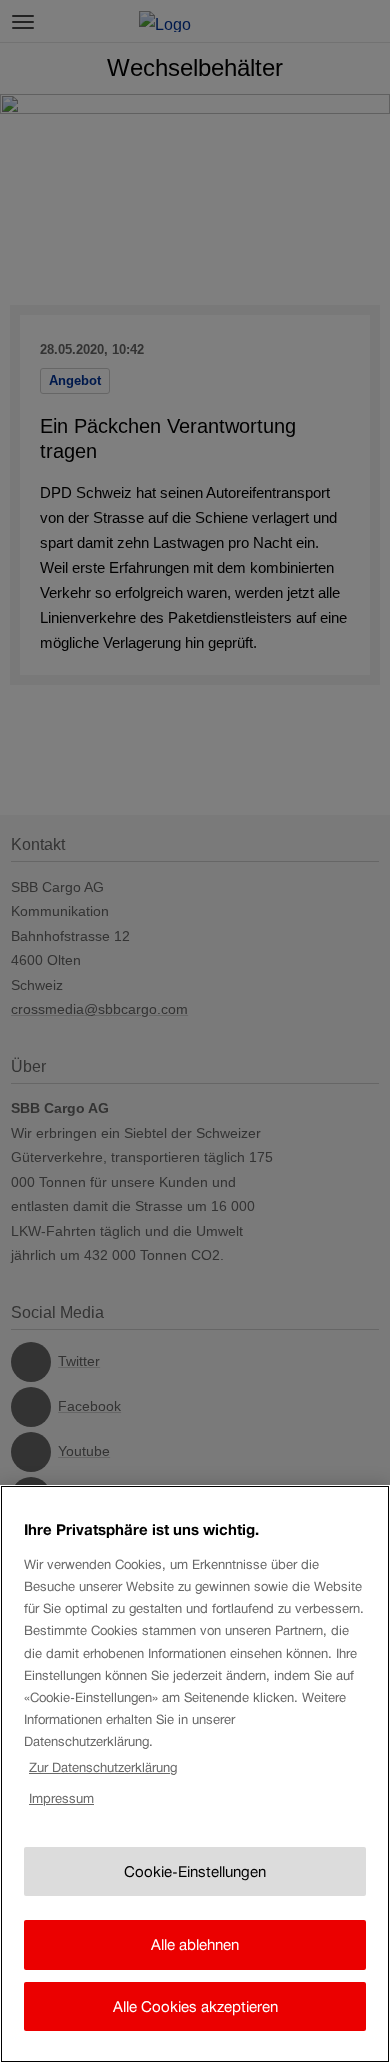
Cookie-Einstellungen (195, 1871)
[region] (195, 1774)
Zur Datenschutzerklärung (103, 1767)
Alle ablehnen (195, 1944)
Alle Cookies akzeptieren (195, 2006)
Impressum (61, 1798)
